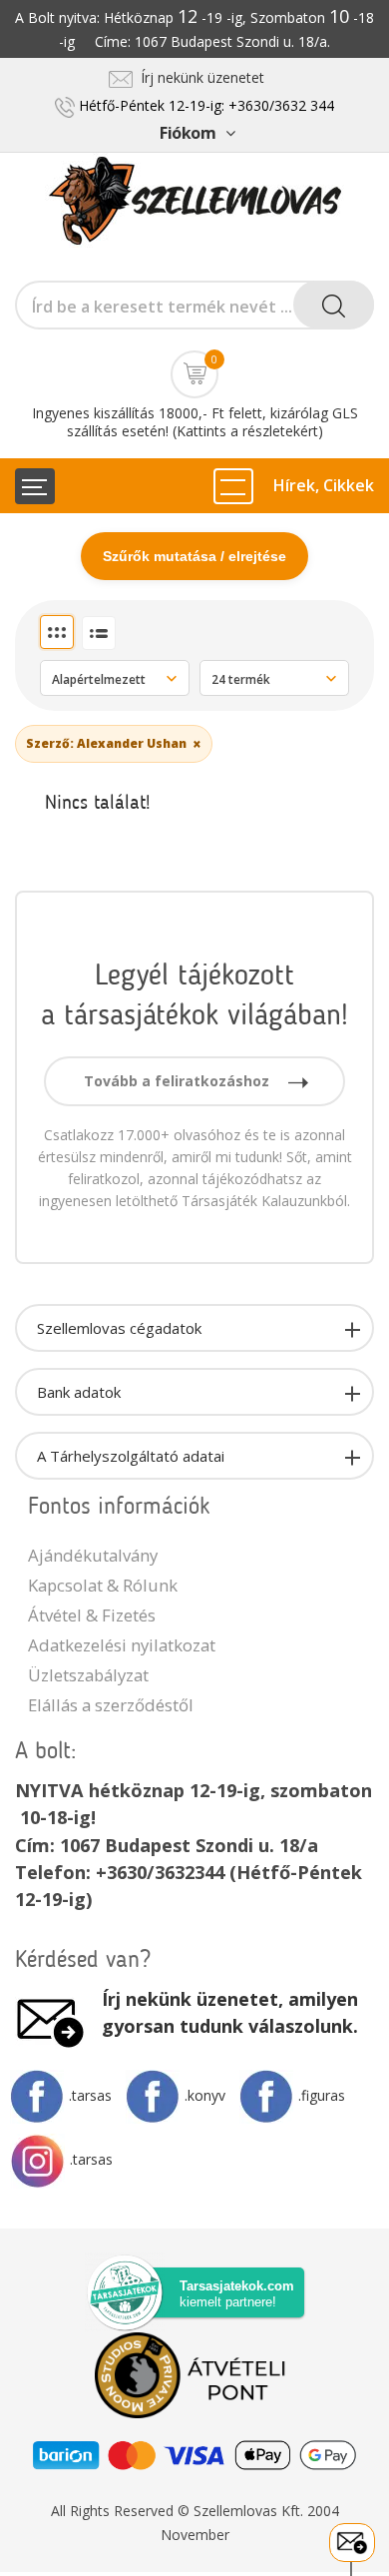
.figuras (322, 2095)
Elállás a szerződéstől (111, 1705)
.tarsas (90, 2095)
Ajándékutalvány (93, 1555)
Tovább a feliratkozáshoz (179, 1081)
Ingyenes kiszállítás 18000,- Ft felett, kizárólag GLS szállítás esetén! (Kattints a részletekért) (195, 422)
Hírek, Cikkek (324, 485)
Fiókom (188, 133)
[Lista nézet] (99, 633)
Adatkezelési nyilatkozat (122, 1645)
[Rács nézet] (57, 632)
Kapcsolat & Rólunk (103, 1585)
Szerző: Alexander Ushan (114, 744)
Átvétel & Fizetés (92, 1615)
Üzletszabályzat (88, 1675)
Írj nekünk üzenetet (198, 77)
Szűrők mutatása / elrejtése (194, 556)
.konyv (205, 2095)
